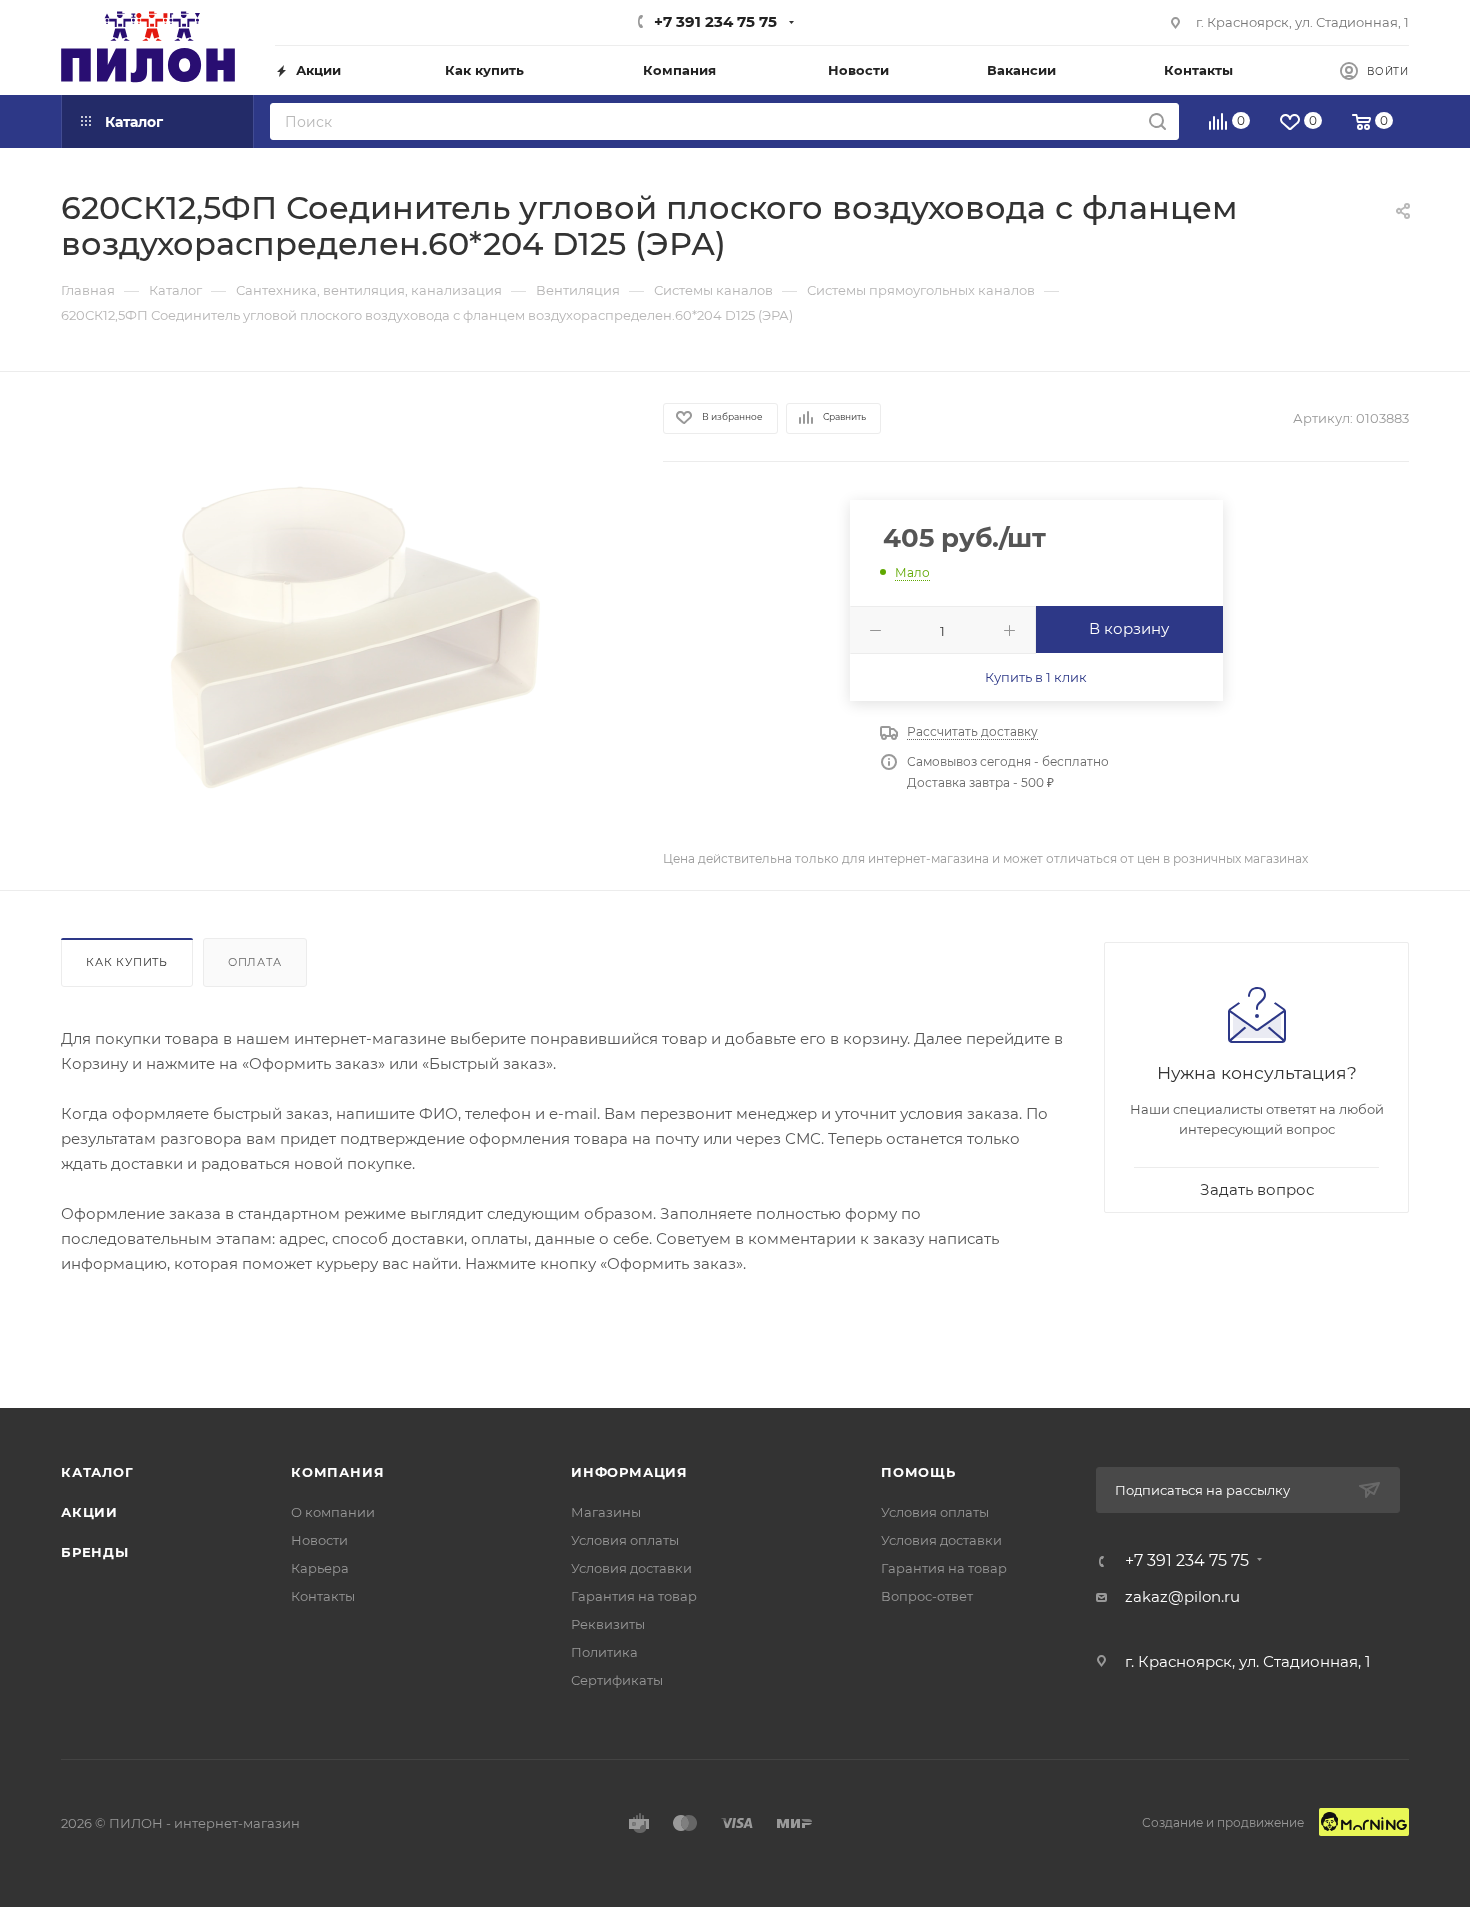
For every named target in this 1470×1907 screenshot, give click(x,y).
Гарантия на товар (634, 1596)
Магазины (606, 1512)
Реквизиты (608, 1624)
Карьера (320, 1568)
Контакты (323, 1596)
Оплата (255, 962)
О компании (333, 1512)
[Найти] (1157, 121)
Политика (604, 1652)
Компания (337, 1472)
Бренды (95, 1552)
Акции (89, 1512)
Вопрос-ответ (927, 1596)
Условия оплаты (625, 1540)
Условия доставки (631, 1568)
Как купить (127, 962)
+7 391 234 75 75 (715, 21)
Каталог (97, 1472)
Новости (319, 1540)
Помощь (918, 1472)
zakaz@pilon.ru (1182, 1596)
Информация (629, 1472)
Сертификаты (617, 1680)
